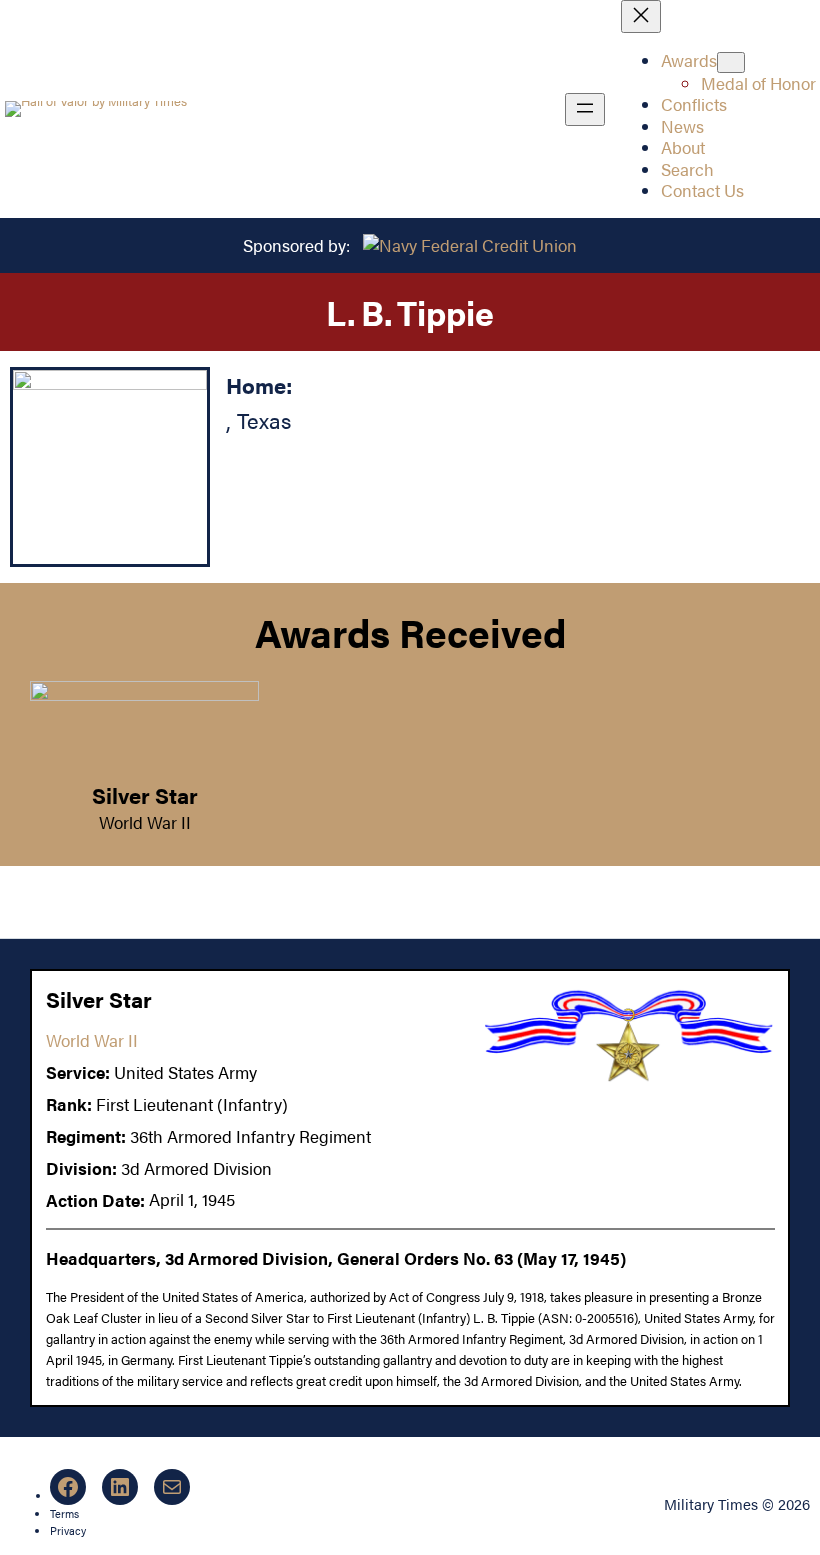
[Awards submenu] (731, 62)
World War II (145, 822)
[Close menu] (641, 16)
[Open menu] (585, 109)
